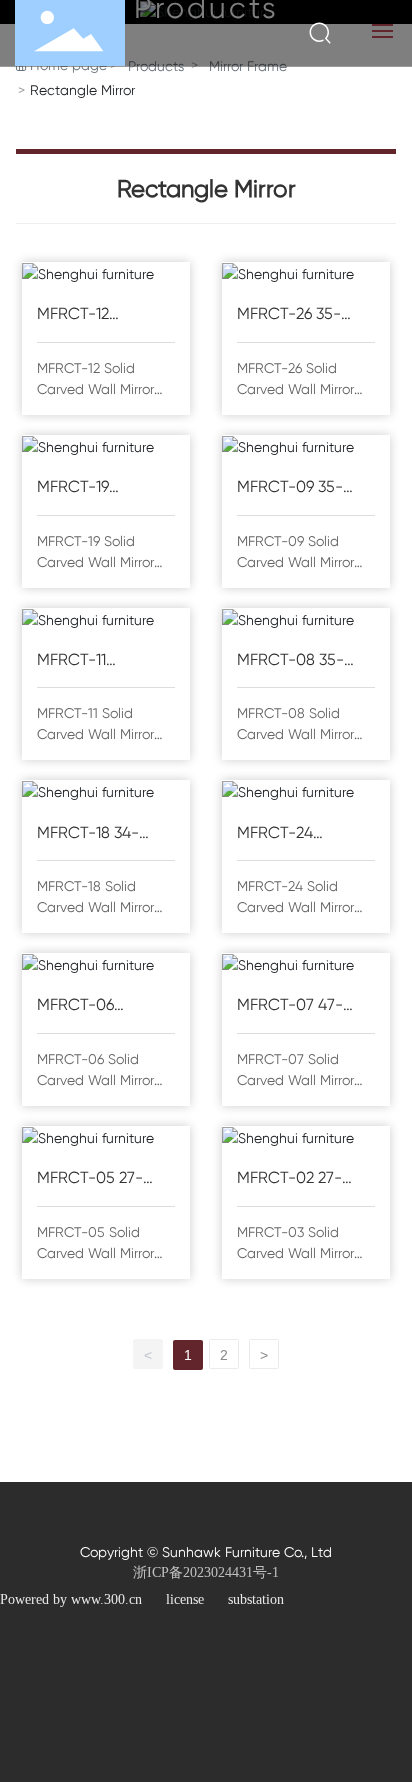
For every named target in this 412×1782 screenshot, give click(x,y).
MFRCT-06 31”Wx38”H (75, 1006)
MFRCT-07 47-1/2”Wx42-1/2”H (294, 1006)
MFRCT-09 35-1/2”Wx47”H (290, 488)
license (185, 1599)
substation (256, 1599)
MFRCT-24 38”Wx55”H (278, 834)
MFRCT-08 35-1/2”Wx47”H (290, 661)
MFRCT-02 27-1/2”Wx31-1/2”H (292, 1179)
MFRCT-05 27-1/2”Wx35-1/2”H (94, 1179)
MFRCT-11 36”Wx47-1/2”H (91, 661)
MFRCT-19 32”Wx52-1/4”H (91, 488)
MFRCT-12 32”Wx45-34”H (89, 315)
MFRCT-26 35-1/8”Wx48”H (289, 315)
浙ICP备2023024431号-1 (206, 1572)
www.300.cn (106, 1599)
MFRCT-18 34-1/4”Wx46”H (88, 834)
